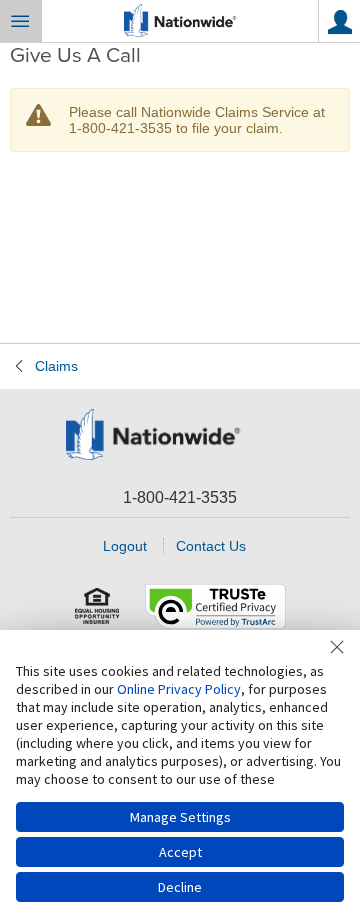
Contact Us (211, 546)
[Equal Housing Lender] (98, 607)
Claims (56, 366)
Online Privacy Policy (179, 689)
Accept (180, 852)
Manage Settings (180, 817)
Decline (180, 887)
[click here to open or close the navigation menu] (21, 21)
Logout (125, 546)
